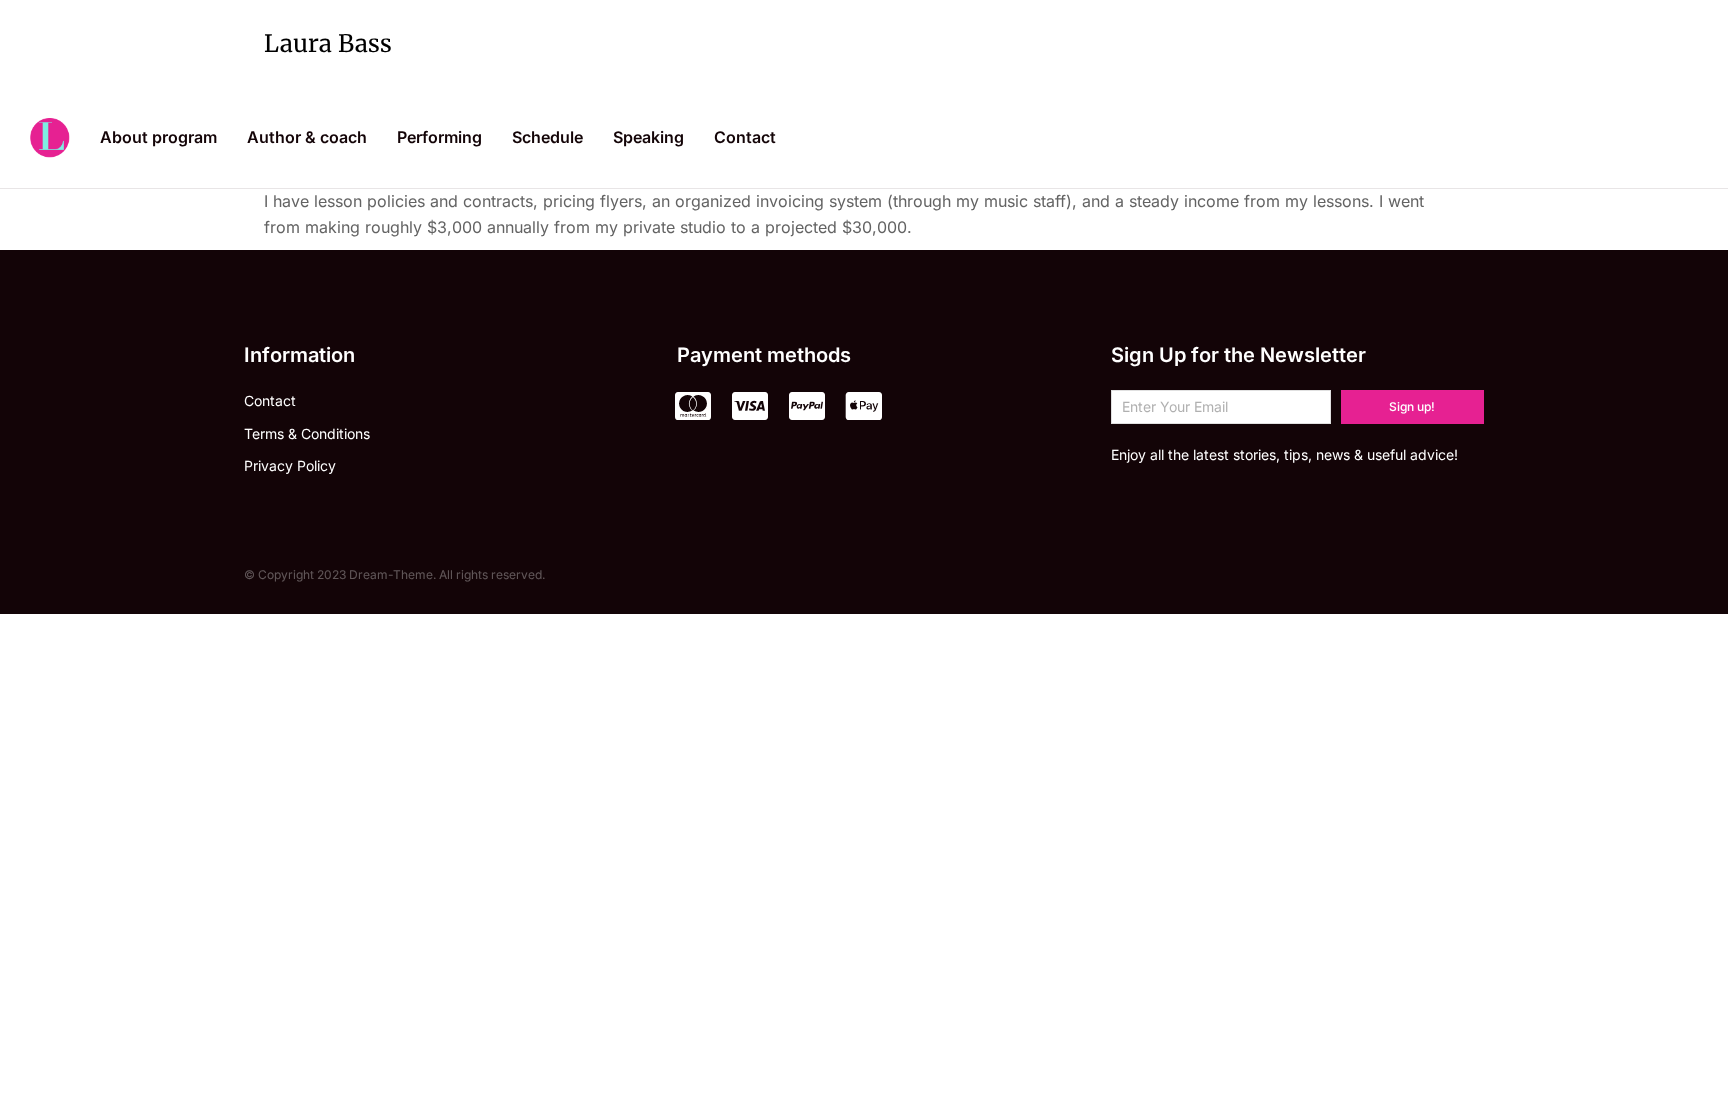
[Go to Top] (1687, 1076)
